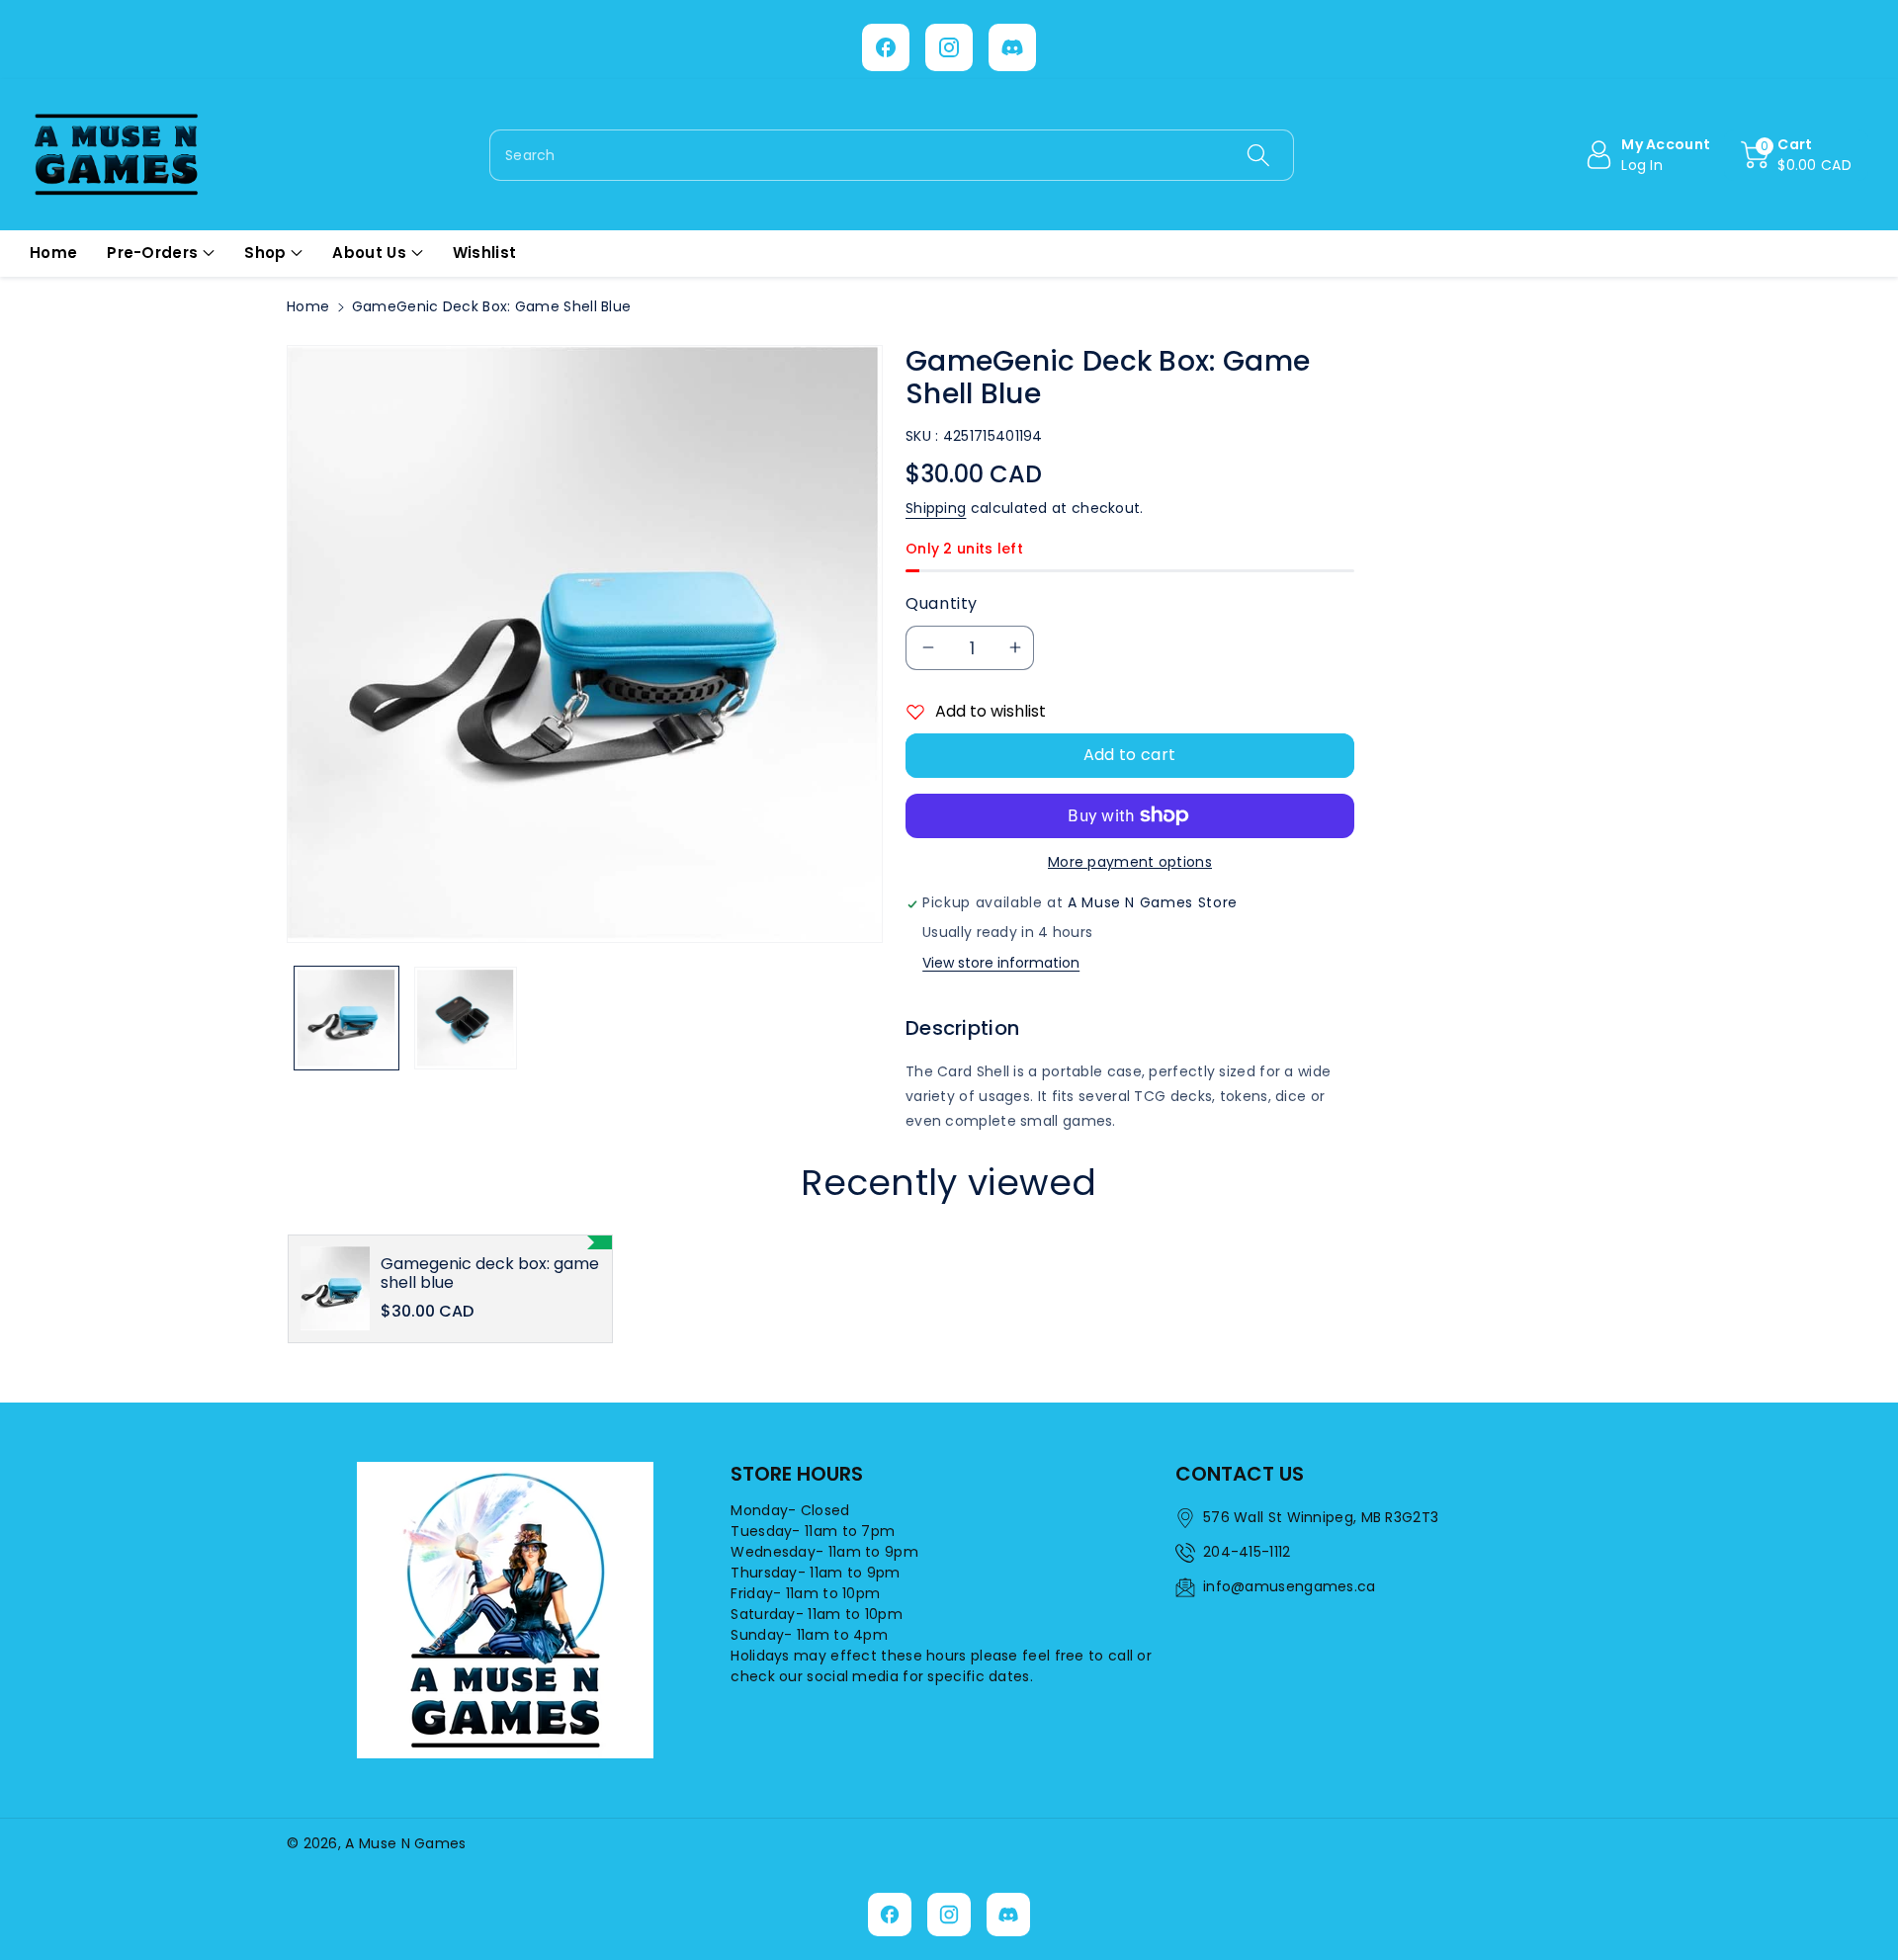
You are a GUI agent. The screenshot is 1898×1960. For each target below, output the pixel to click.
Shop (265, 253)
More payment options (1130, 862)
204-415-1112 (1247, 1552)
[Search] (1257, 155)
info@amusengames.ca (1290, 1586)
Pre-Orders (152, 253)
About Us (369, 253)
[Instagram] (949, 47)
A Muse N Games (405, 1843)
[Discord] (1012, 47)
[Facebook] (886, 47)
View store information (1001, 963)
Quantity (942, 603)
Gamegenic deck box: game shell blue (490, 1273)
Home (308, 306)
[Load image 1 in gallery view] (346, 1019)
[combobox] (892, 155)
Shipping (936, 508)
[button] (1796, 155)
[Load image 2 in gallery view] (466, 1019)
